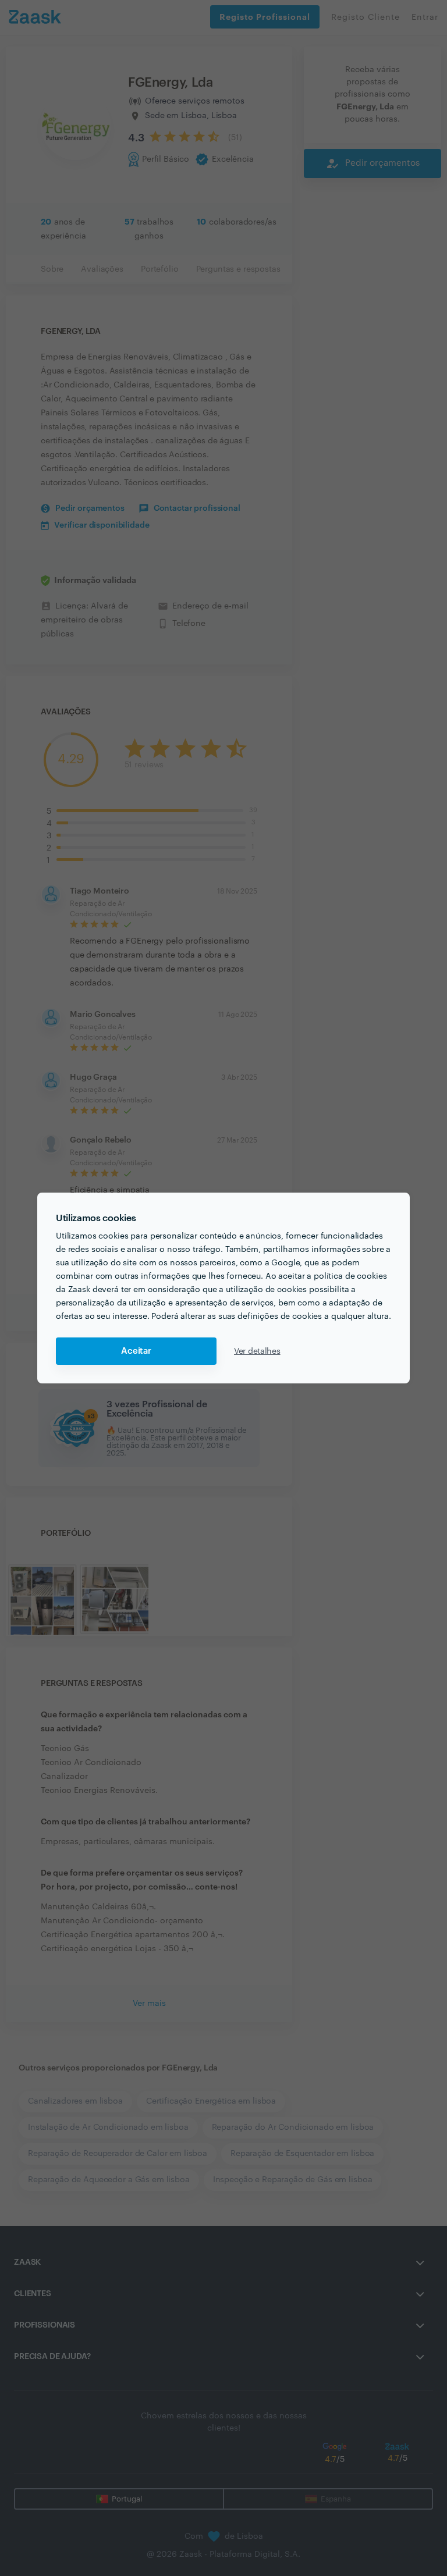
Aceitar (136, 1351)
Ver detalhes (257, 1351)
